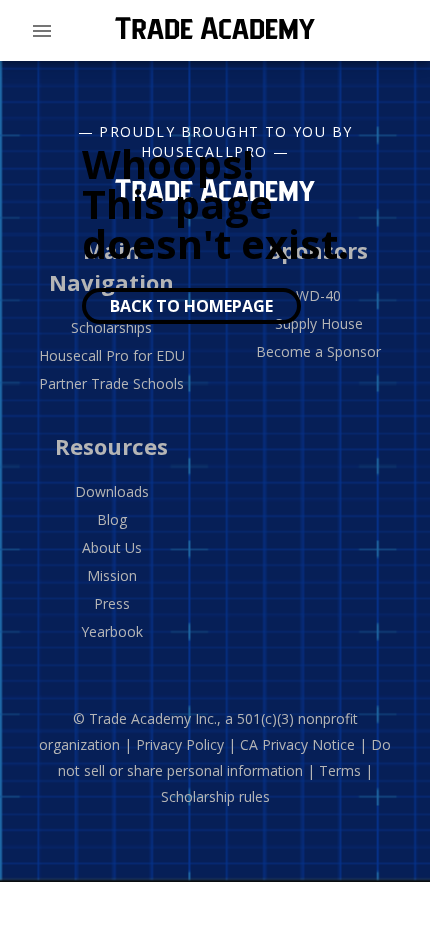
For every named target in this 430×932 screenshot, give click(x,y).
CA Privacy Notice (297, 744)
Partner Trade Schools (111, 383)
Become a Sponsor (318, 351)
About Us (112, 547)
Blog (112, 519)
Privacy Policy (180, 744)
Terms (340, 770)
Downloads (112, 491)
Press (112, 603)
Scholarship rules (215, 796)
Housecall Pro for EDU (112, 355)
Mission (112, 575)
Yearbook (112, 631)
